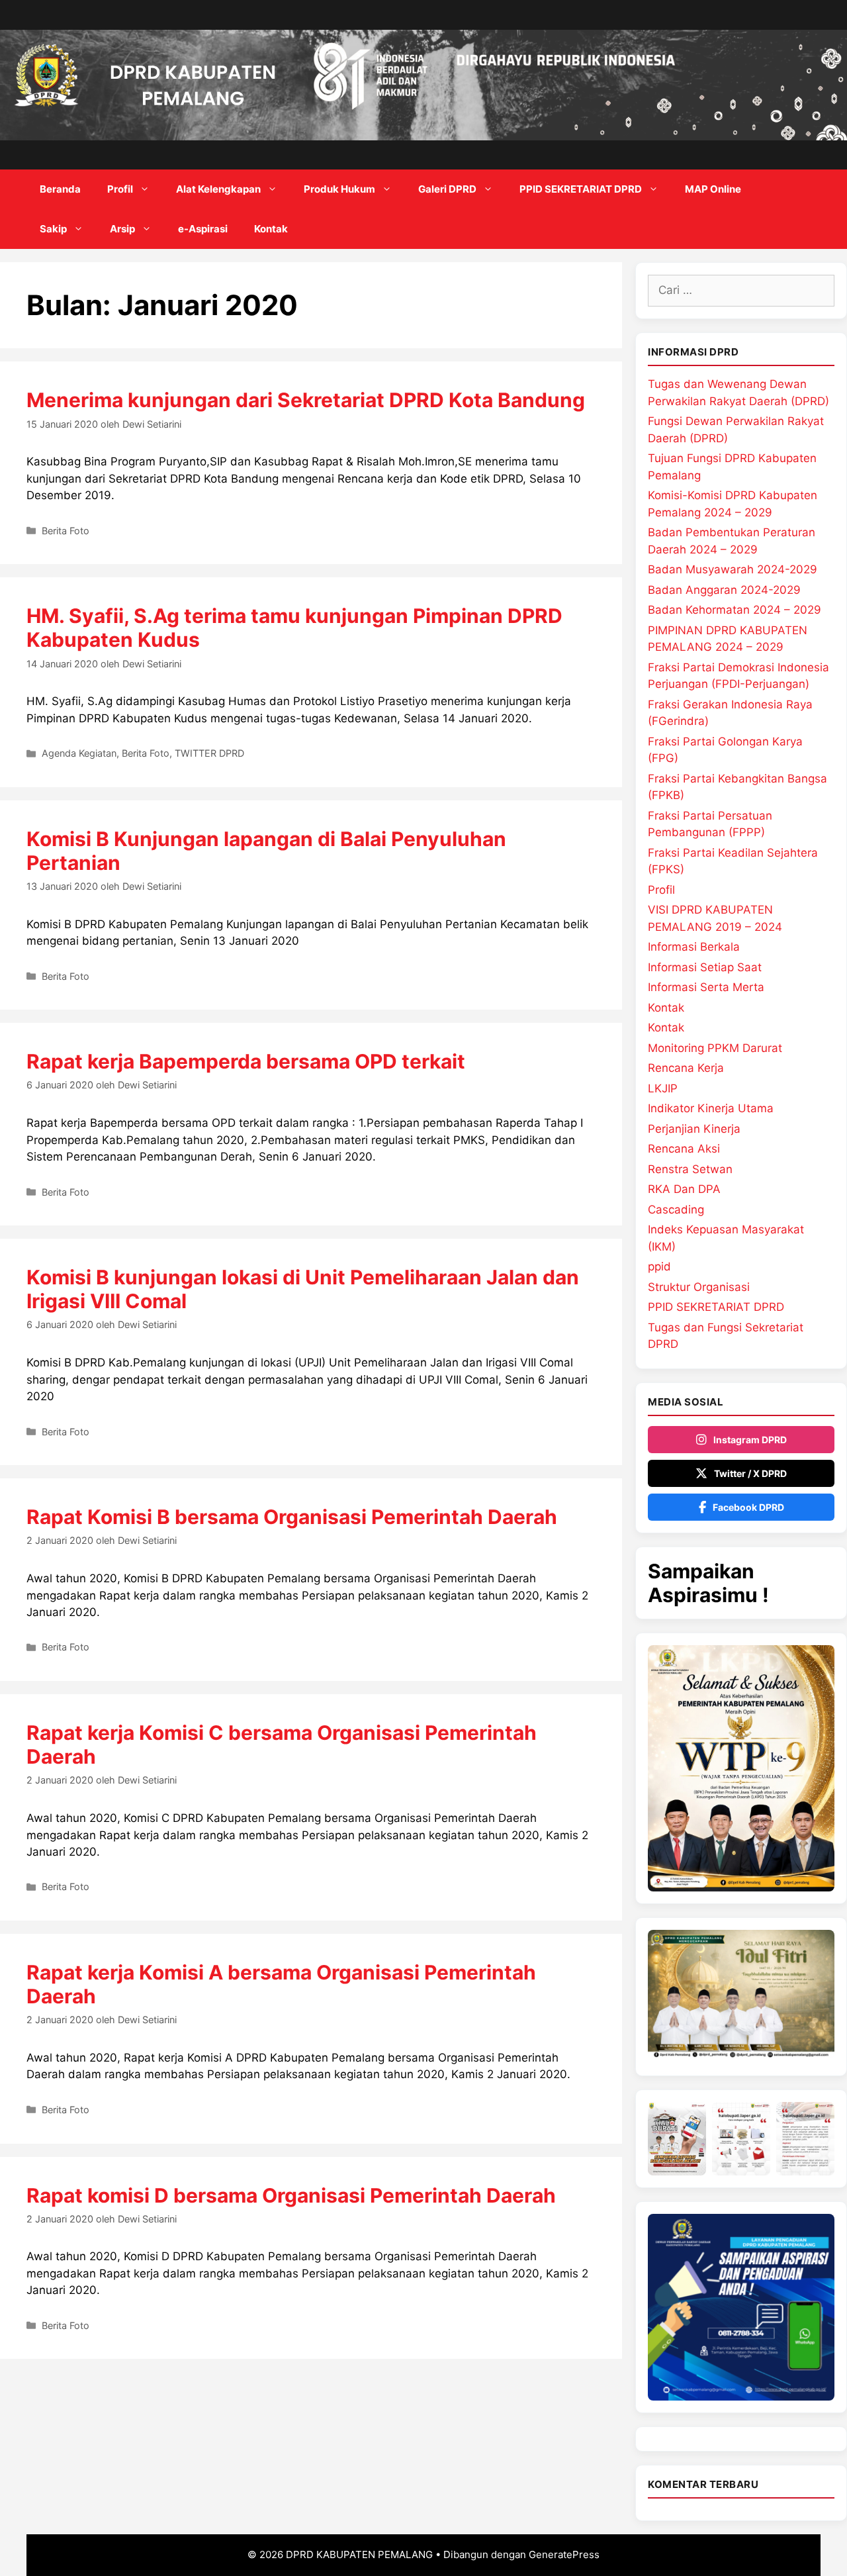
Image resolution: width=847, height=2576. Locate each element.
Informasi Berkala (694, 947)
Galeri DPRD (447, 189)
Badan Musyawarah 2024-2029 (733, 569)
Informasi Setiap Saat (705, 967)
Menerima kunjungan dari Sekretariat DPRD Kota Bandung (306, 400)
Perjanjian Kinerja (694, 1129)
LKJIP (663, 1088)
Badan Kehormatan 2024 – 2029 (735, 610)
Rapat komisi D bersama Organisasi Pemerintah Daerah (291, 2195)
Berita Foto (66, 531)
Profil (120, 189)
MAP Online (713, 189)
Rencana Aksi (684, 1149)
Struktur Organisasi (699, 1287)
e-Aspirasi (203, 229)
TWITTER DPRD (209, 753)
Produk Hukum (339, 189)
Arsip (122, 229)
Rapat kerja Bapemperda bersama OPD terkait (246, 1061)
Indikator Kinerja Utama (711, 1108)
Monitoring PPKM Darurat (715, 1048)
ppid (659, 1266)
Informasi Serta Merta (706, 987)
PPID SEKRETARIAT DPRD (581, 189)
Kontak (271, 229)
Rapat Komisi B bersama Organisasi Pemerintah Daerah (292, 1517)
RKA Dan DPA (684, 1189)
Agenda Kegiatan (79, 753)
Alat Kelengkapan (218, 189)
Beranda (60, 189)
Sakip (53, 229)
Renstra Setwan (690, 1169)
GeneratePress (564, 2554)
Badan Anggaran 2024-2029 (724, 590)
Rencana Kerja (686, 1068)
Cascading (676, 1210)
